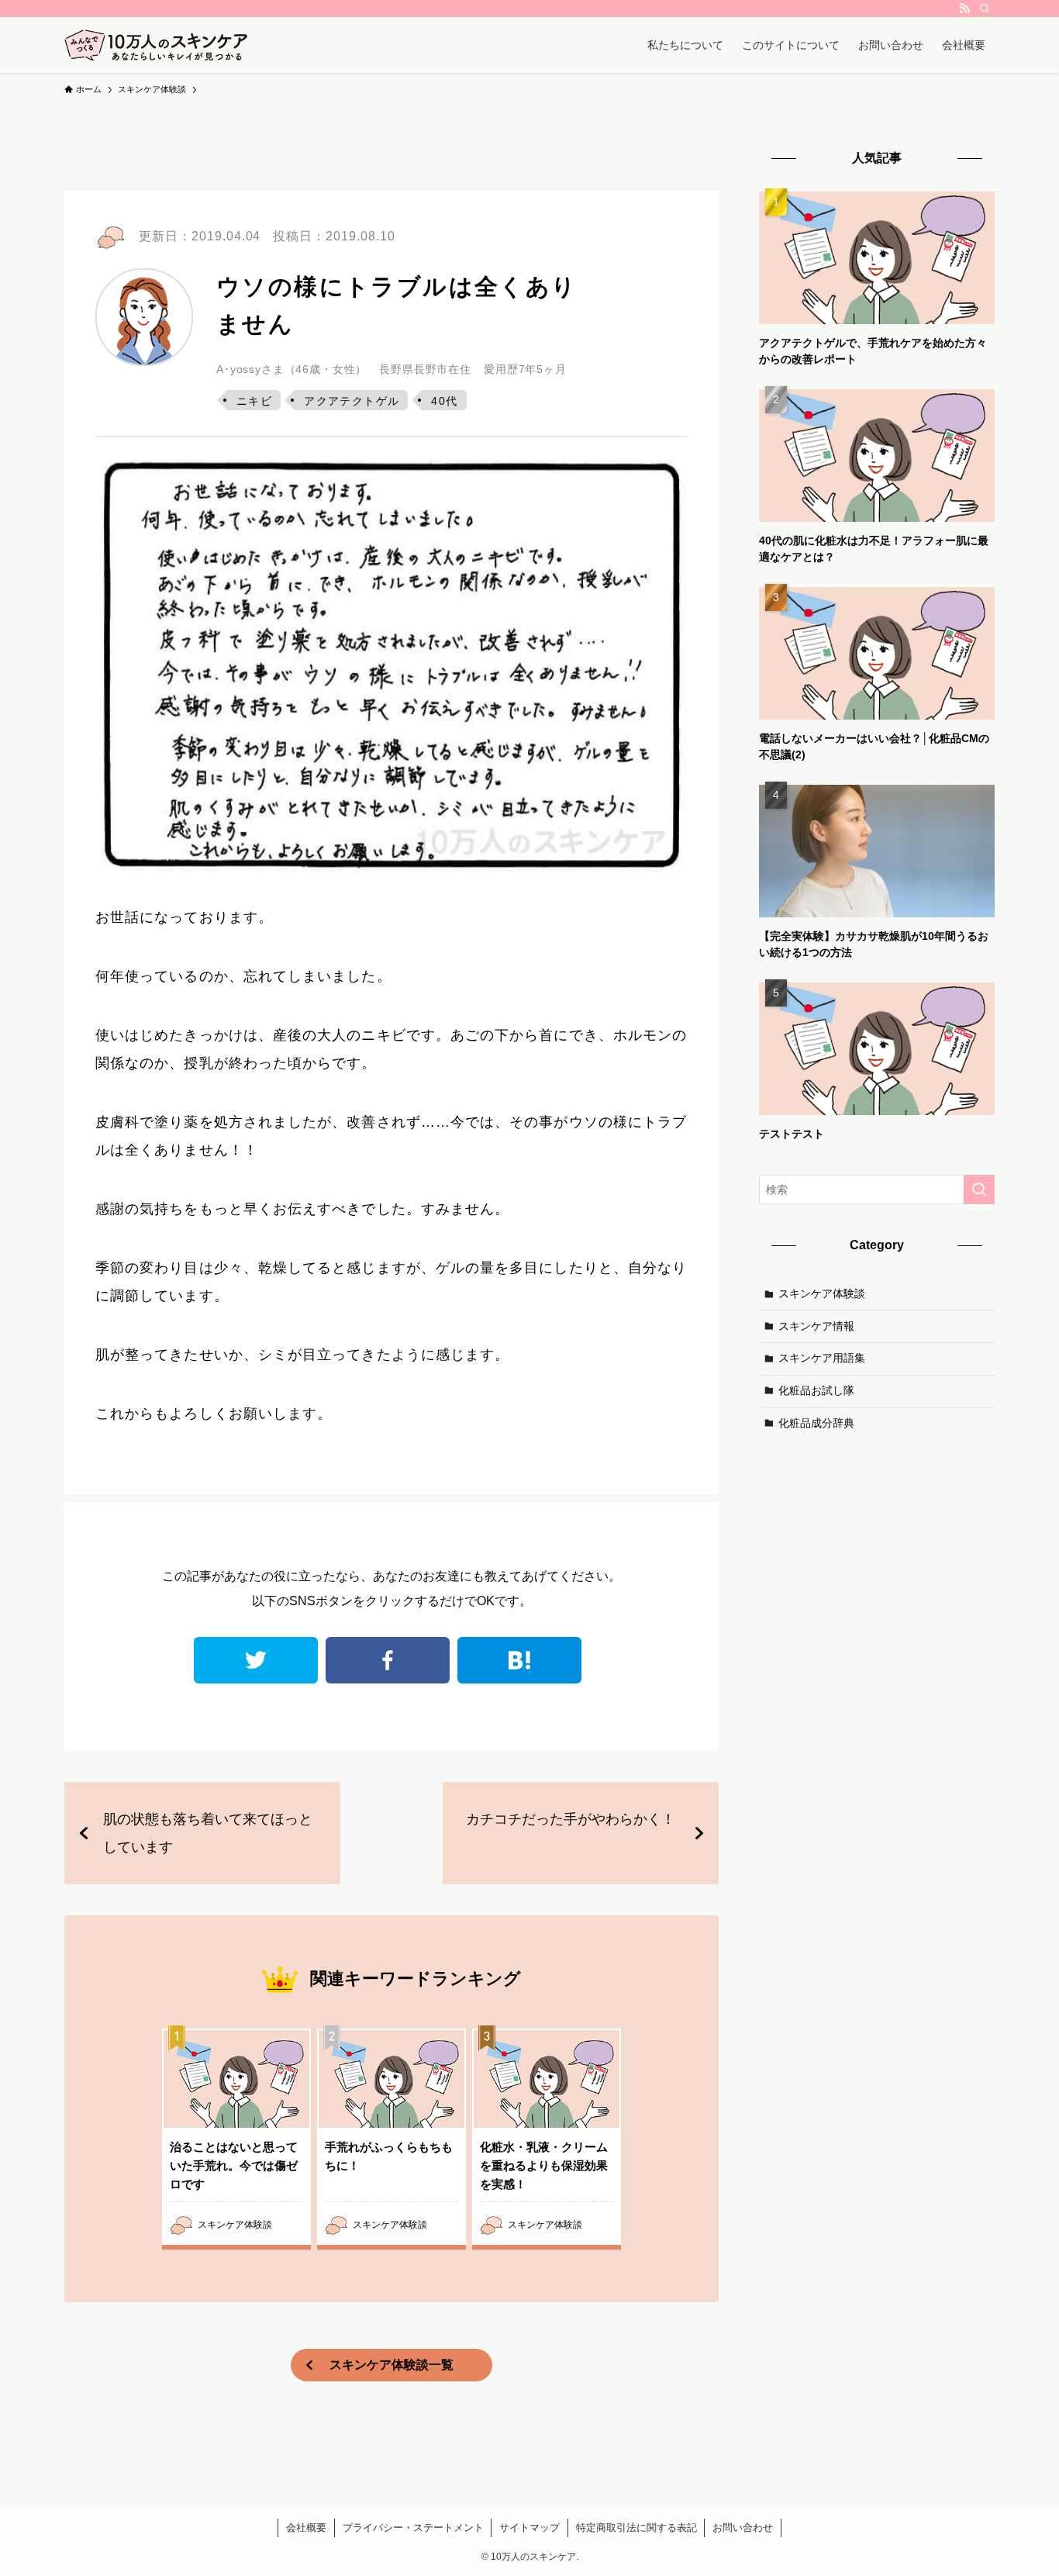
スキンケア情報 (816, 1325)
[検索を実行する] (979, 1190)
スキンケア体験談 (822, 1293)
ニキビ (254, 401)
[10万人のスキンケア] (156, 45)
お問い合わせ (743, 2528)
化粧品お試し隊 (816, 1390)
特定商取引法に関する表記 (636, 2528)
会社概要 (306, 2528)
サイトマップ (529, 2528)
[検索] (985, 9)
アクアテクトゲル (352, 401)
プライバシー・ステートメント (413, 2528)
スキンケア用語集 (822, 1358)
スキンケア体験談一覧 (392, 2365)
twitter (256, 1660)
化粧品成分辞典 (816, 1422)
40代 (444, 401)
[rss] (964, 9)
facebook (388, 1660)
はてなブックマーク (519, 1660)
